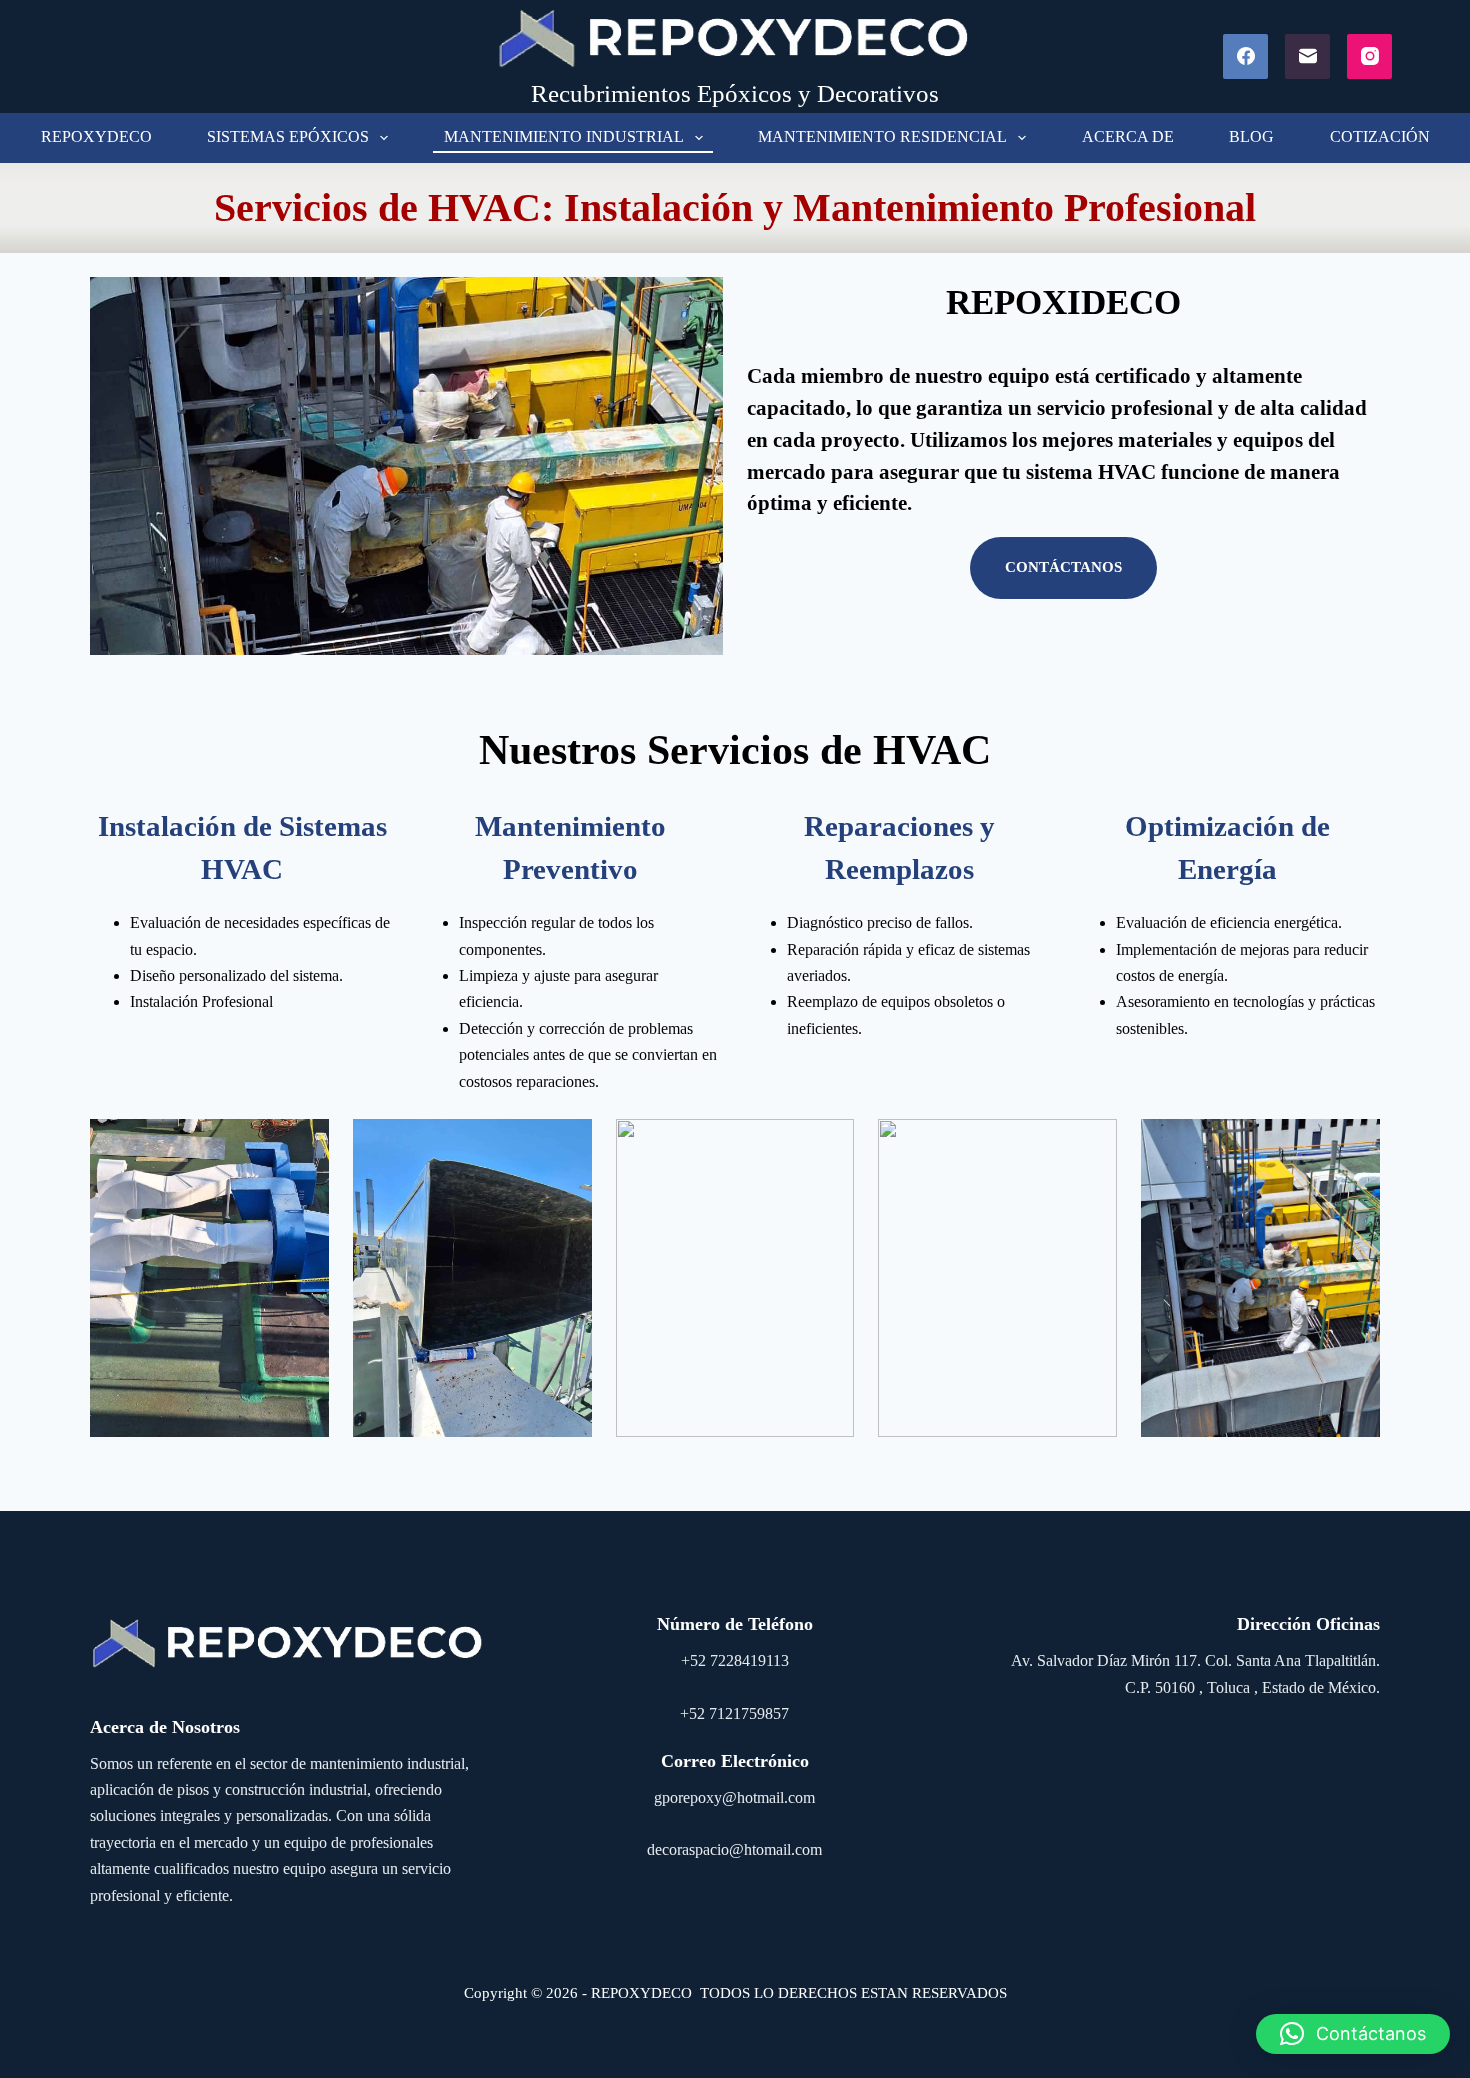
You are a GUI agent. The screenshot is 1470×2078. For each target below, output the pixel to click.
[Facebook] (1245, 56)
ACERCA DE (1128, 136)
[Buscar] (1426, 56)
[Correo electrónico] (1307, 56)
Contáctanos (1063, 567)
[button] (1353, 2034)
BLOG (1251, 136)
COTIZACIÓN (1380, 136)
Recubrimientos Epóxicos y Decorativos (735, 93)
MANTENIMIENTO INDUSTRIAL (564, 136)
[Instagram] (1369, 56)
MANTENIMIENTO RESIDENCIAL (882, 136)
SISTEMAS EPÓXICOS (288, 136)
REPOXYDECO (96, 136)
